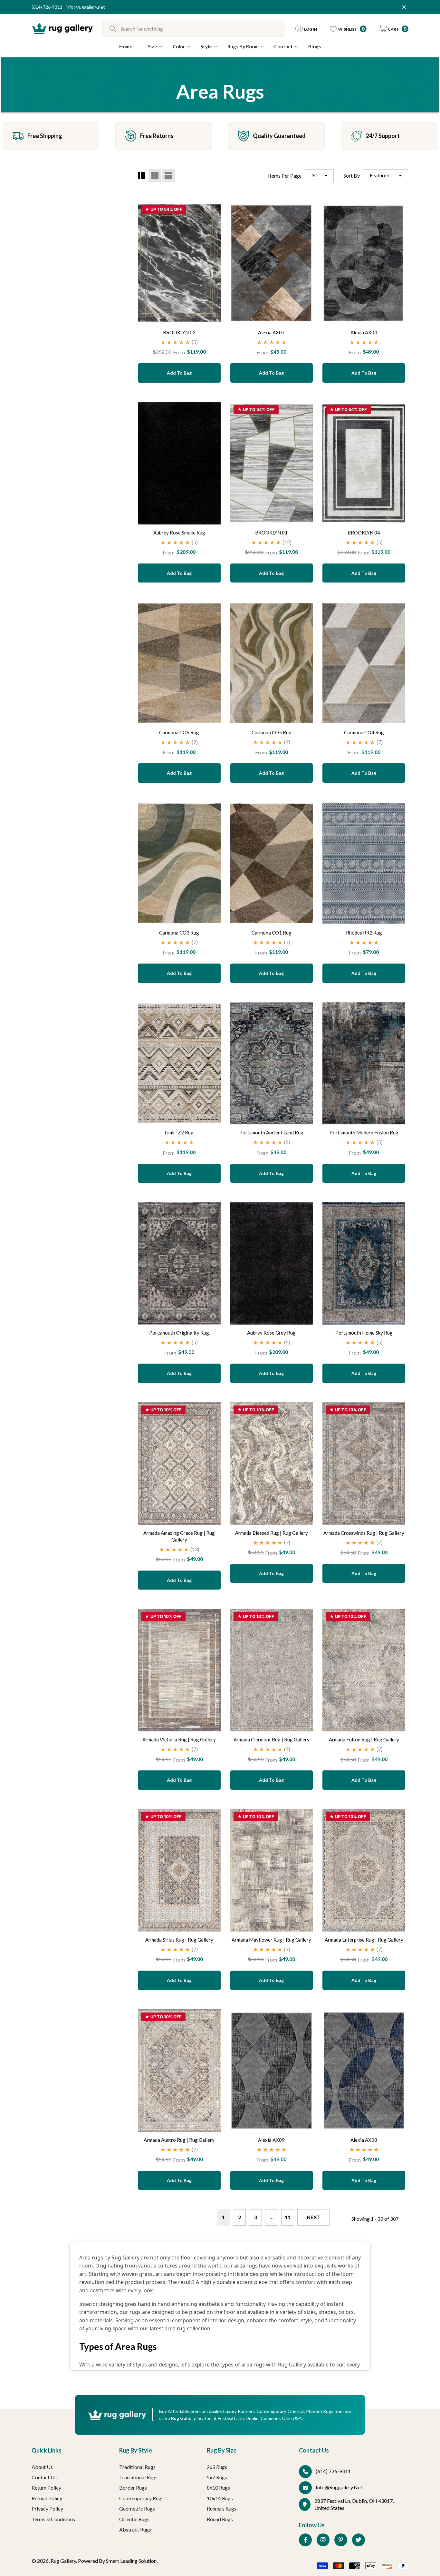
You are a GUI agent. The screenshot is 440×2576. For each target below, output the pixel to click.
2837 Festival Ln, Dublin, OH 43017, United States (354, 2504)
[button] (394, 29)
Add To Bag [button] (179, 373)
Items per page (285, 176)
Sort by (352, 176)
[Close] (404, 7)
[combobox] (203, 29)
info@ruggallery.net (85, 7)
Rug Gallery (63, 2561)
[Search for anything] (194, 29)
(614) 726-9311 (47, 7)
